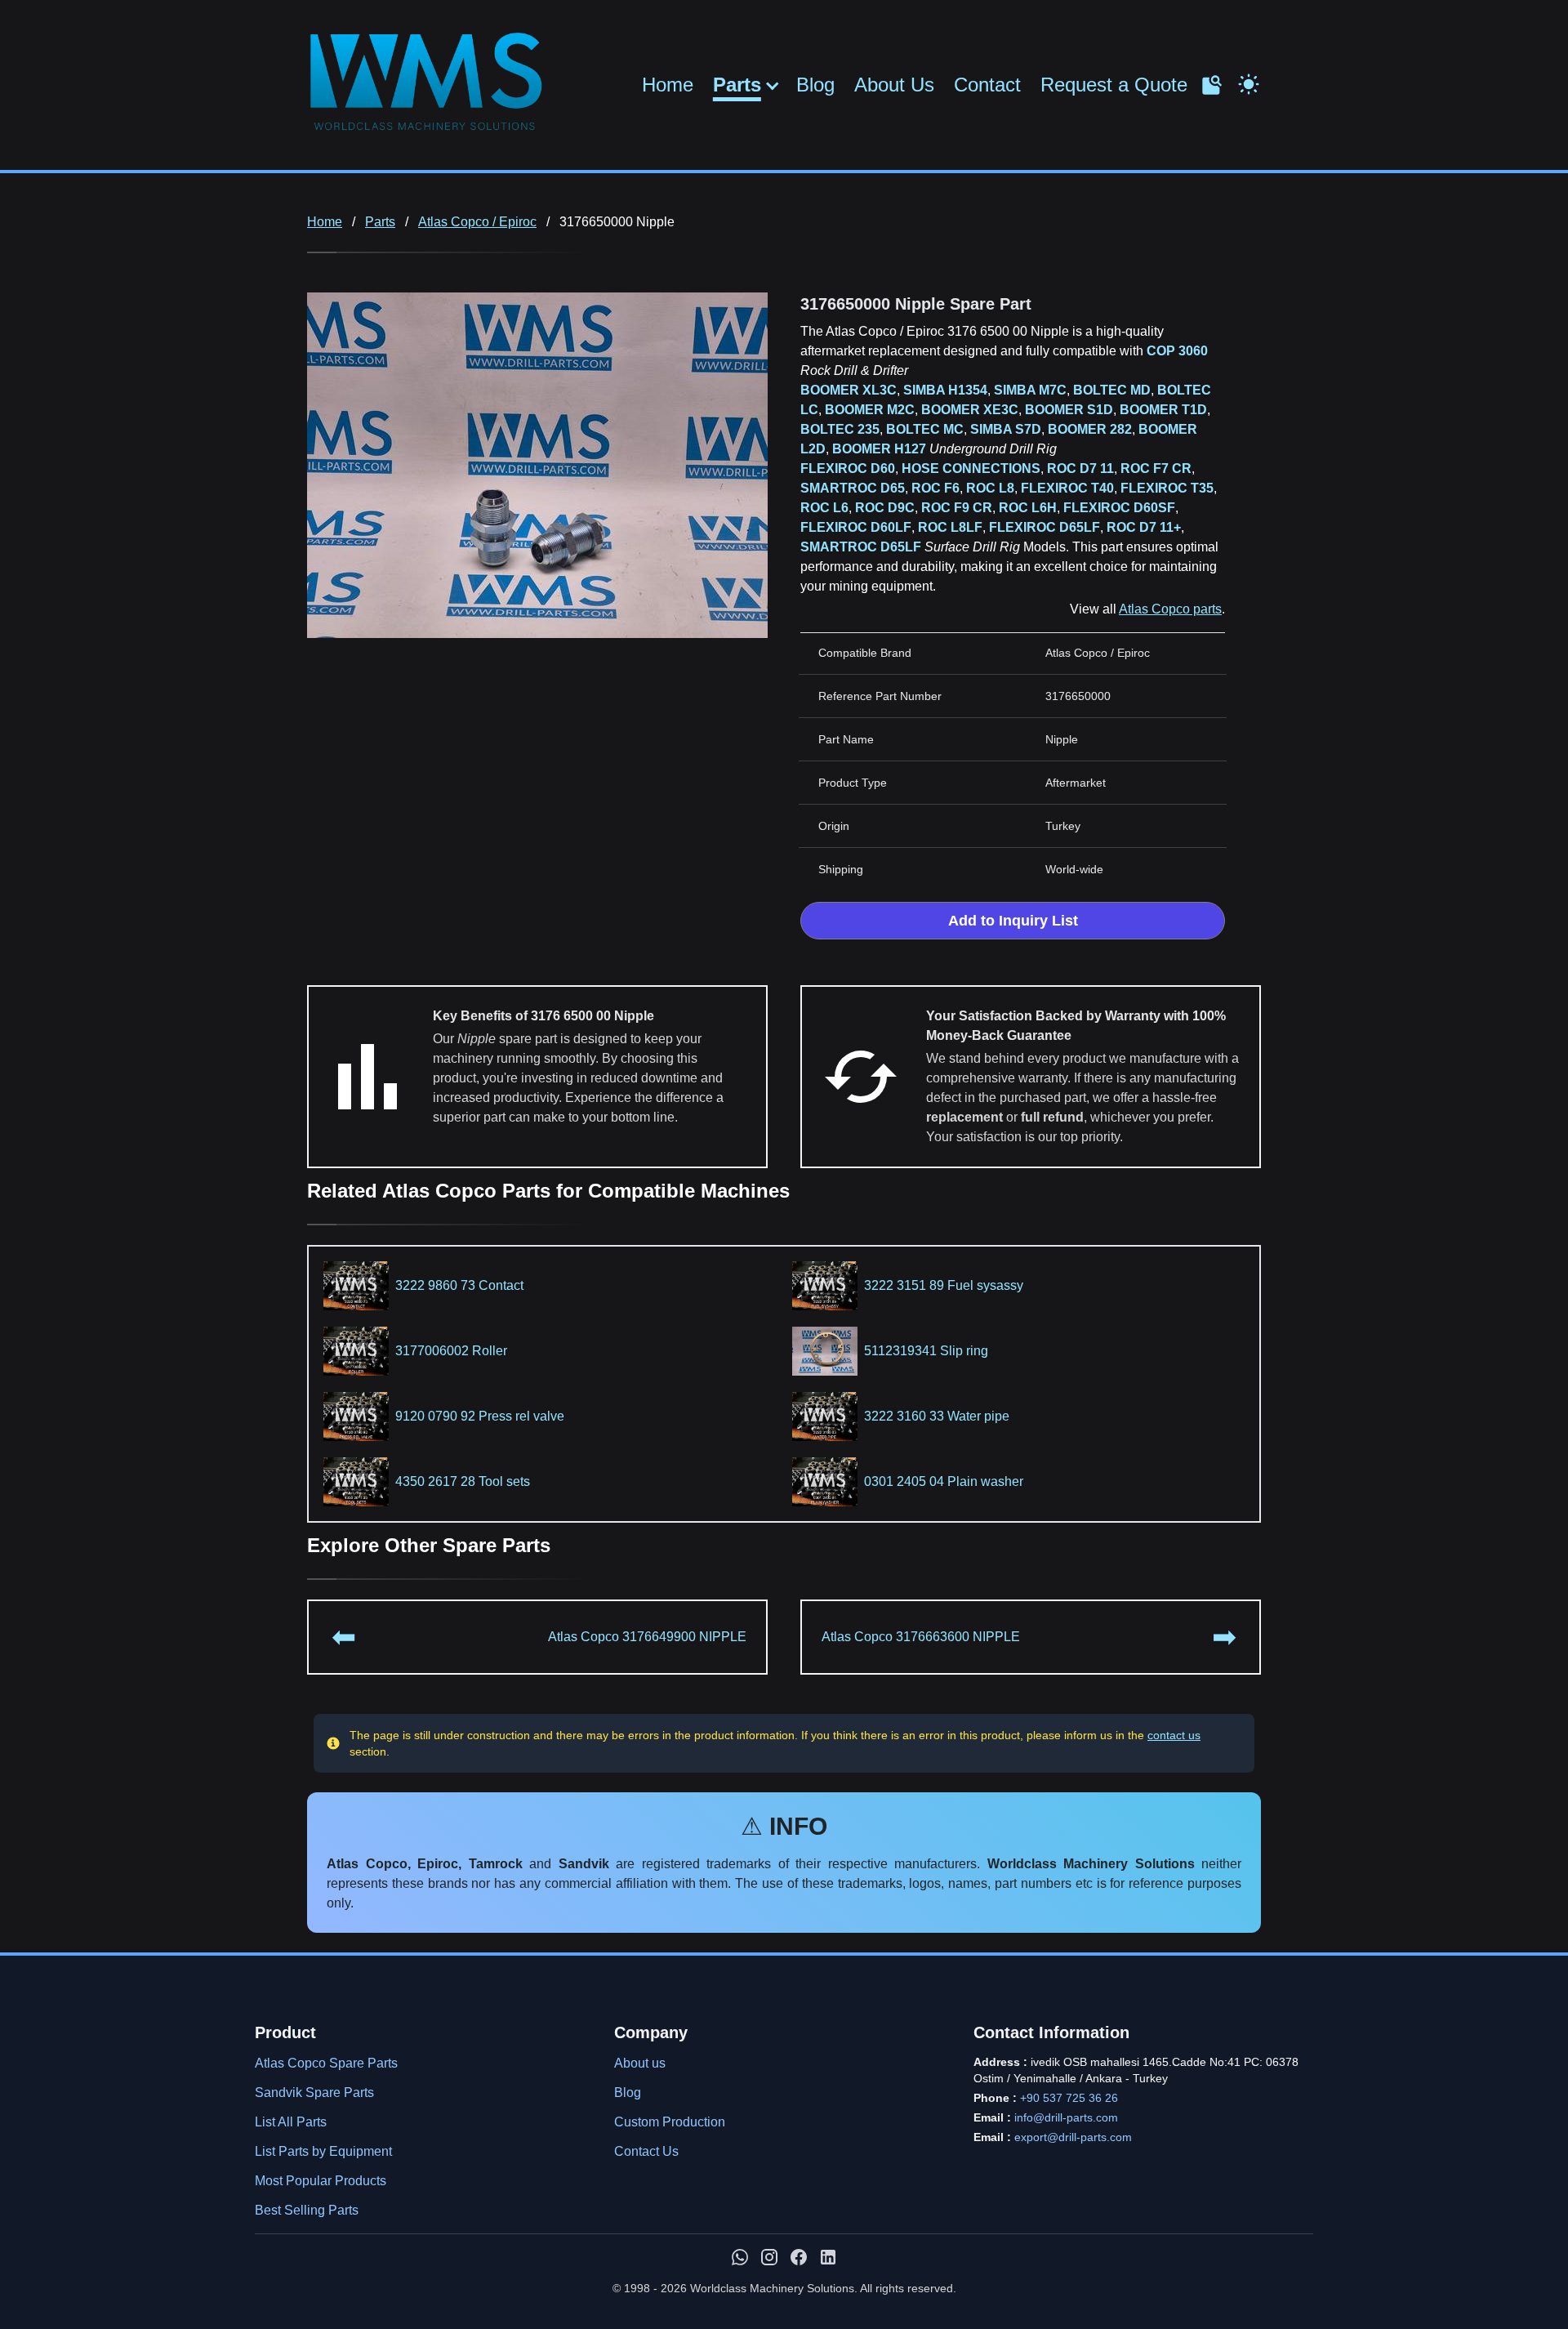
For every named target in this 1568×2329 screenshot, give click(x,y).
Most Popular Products (321, 2181)
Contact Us (646, 2151)
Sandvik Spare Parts (314, 2093)
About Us (894, 85)
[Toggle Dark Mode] (1249, 83)
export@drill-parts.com (1073, 2137)
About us (640, 2063)
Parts (737, 85)
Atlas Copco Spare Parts (326, 2063)
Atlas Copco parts (1170, 609)
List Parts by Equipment (323, 2151)
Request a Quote (1114, 85)
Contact (987, 85)
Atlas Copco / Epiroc (477, 222)
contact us (1174, 1735)
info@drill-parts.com (1066, 2117)
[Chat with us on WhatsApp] (740, 2257)
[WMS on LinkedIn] (828, 2257)
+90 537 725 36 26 (1069, 2098)
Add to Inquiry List (1013, 921)
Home (668, 85)
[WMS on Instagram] (769, 2257)
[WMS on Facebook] (799, 2257)
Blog (815, 85)
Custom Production (670, 2122)
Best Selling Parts (307, 2210)
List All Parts (291, 2122)
